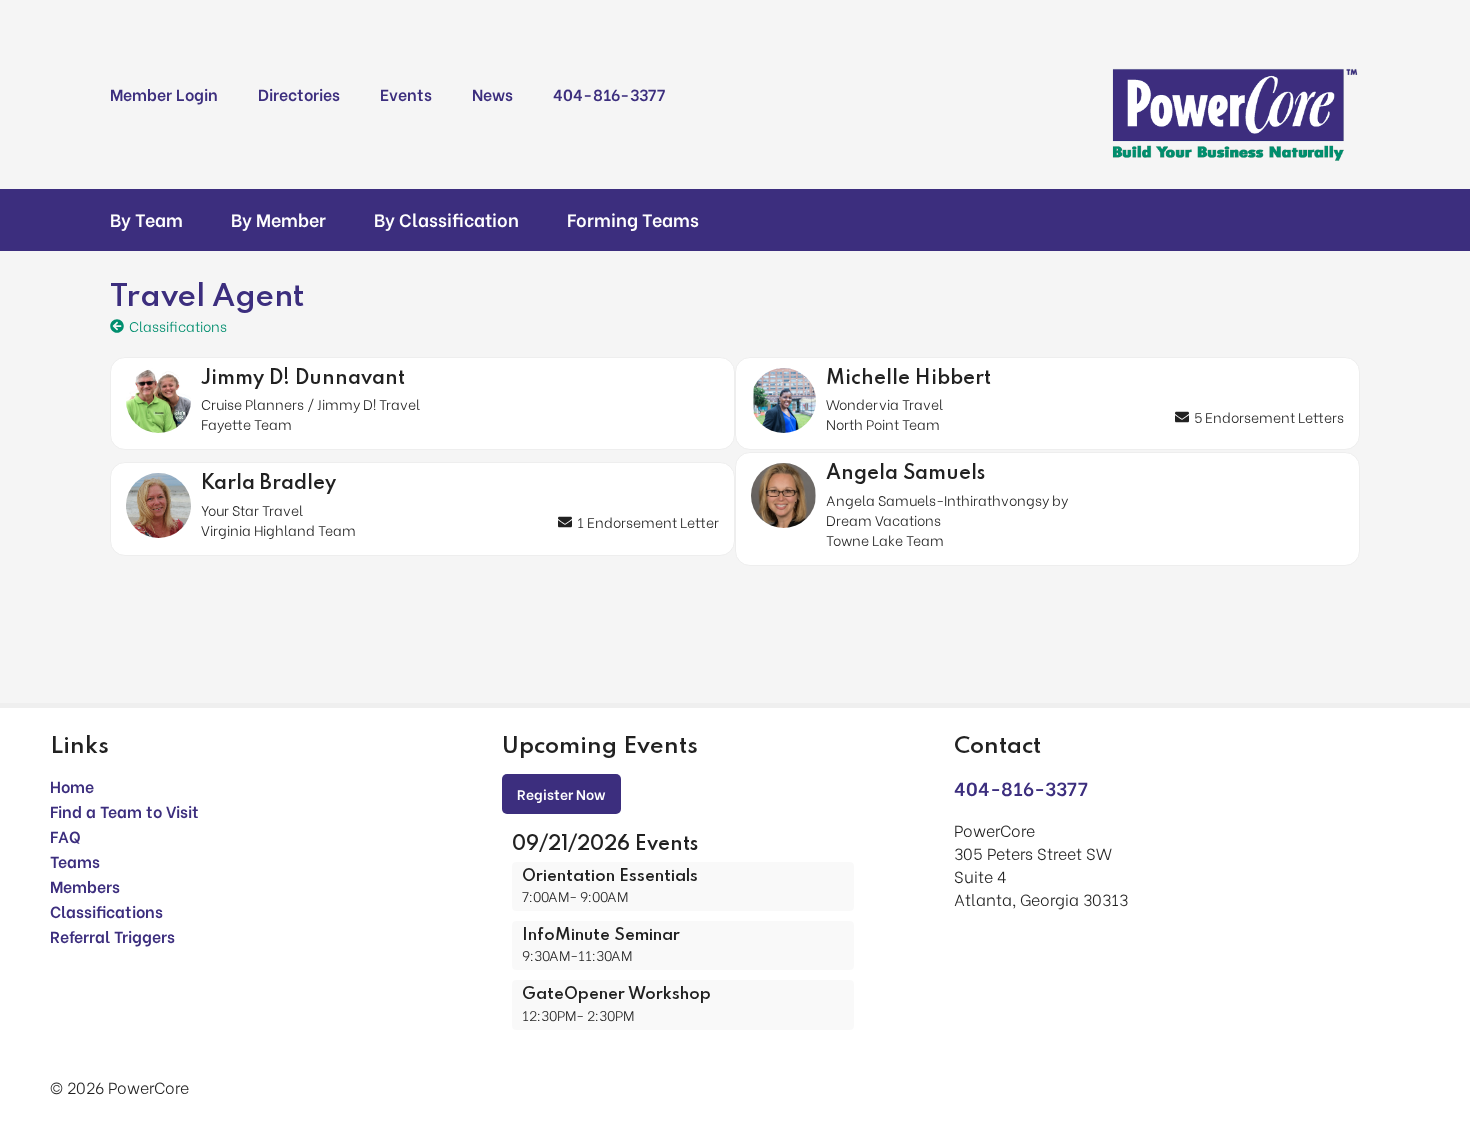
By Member (278, 219)
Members (85, 885)
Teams (75, 860)
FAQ (65, 835)
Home (72, 785)
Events (406, 93)
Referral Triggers (112, 935)
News (492, 93)
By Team (146, 219)
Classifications (106, 910)
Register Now (561, 793)
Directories (299, 93)
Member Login (164, 93)
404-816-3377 (609, 93)
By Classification (446, 219)
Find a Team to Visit (124, 810)
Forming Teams (633, 219)
